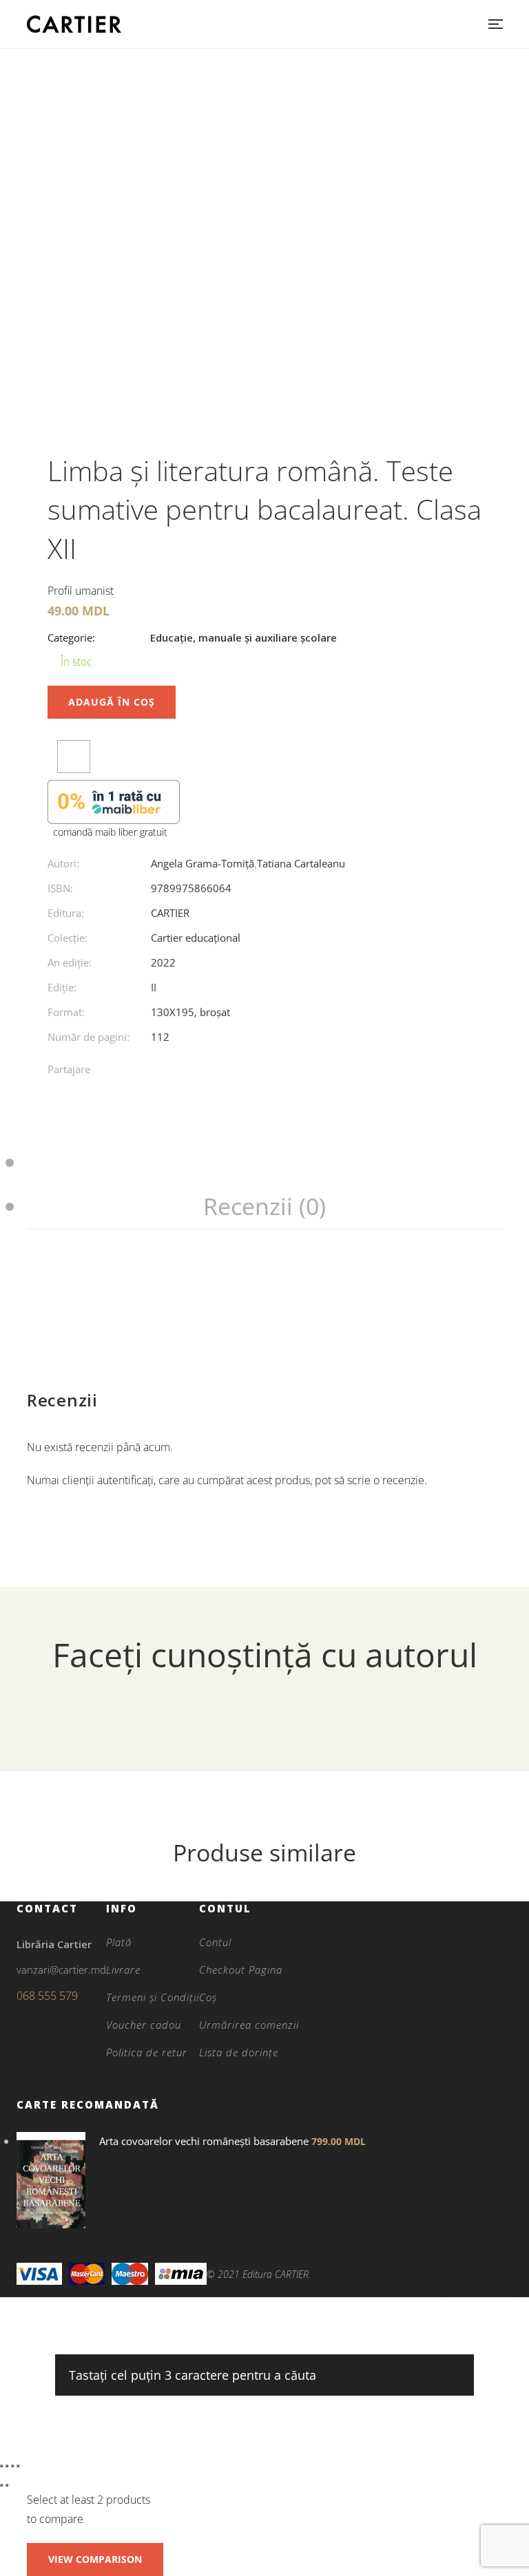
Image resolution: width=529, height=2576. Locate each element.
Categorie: (71, 637)
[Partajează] (12, 2466)
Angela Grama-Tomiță (203, 863)
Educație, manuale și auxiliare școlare (243, 637)
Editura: (66, 913)
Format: (66, 1012)
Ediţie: (62, 987)
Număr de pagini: (89, 1037)
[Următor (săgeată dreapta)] (7, 2485)
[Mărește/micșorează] (1, 2466)
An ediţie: (70, 962)
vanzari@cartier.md (61, 1970)
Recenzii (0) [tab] (264, 1206)
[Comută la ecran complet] (7, 2466)
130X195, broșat (190, 1012)
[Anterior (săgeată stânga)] (1, 2485)
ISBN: (60, 888)
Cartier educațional (196, 938)
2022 (163, 962)
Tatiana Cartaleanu (301, 863)
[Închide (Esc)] (18, 2466)
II (154, 987)
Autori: (63, 863)
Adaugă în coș (112, 702)
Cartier (170, 913)
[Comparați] (74, 757)
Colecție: (68, 938)
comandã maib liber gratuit (110, 832)
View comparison (95, 2559)
